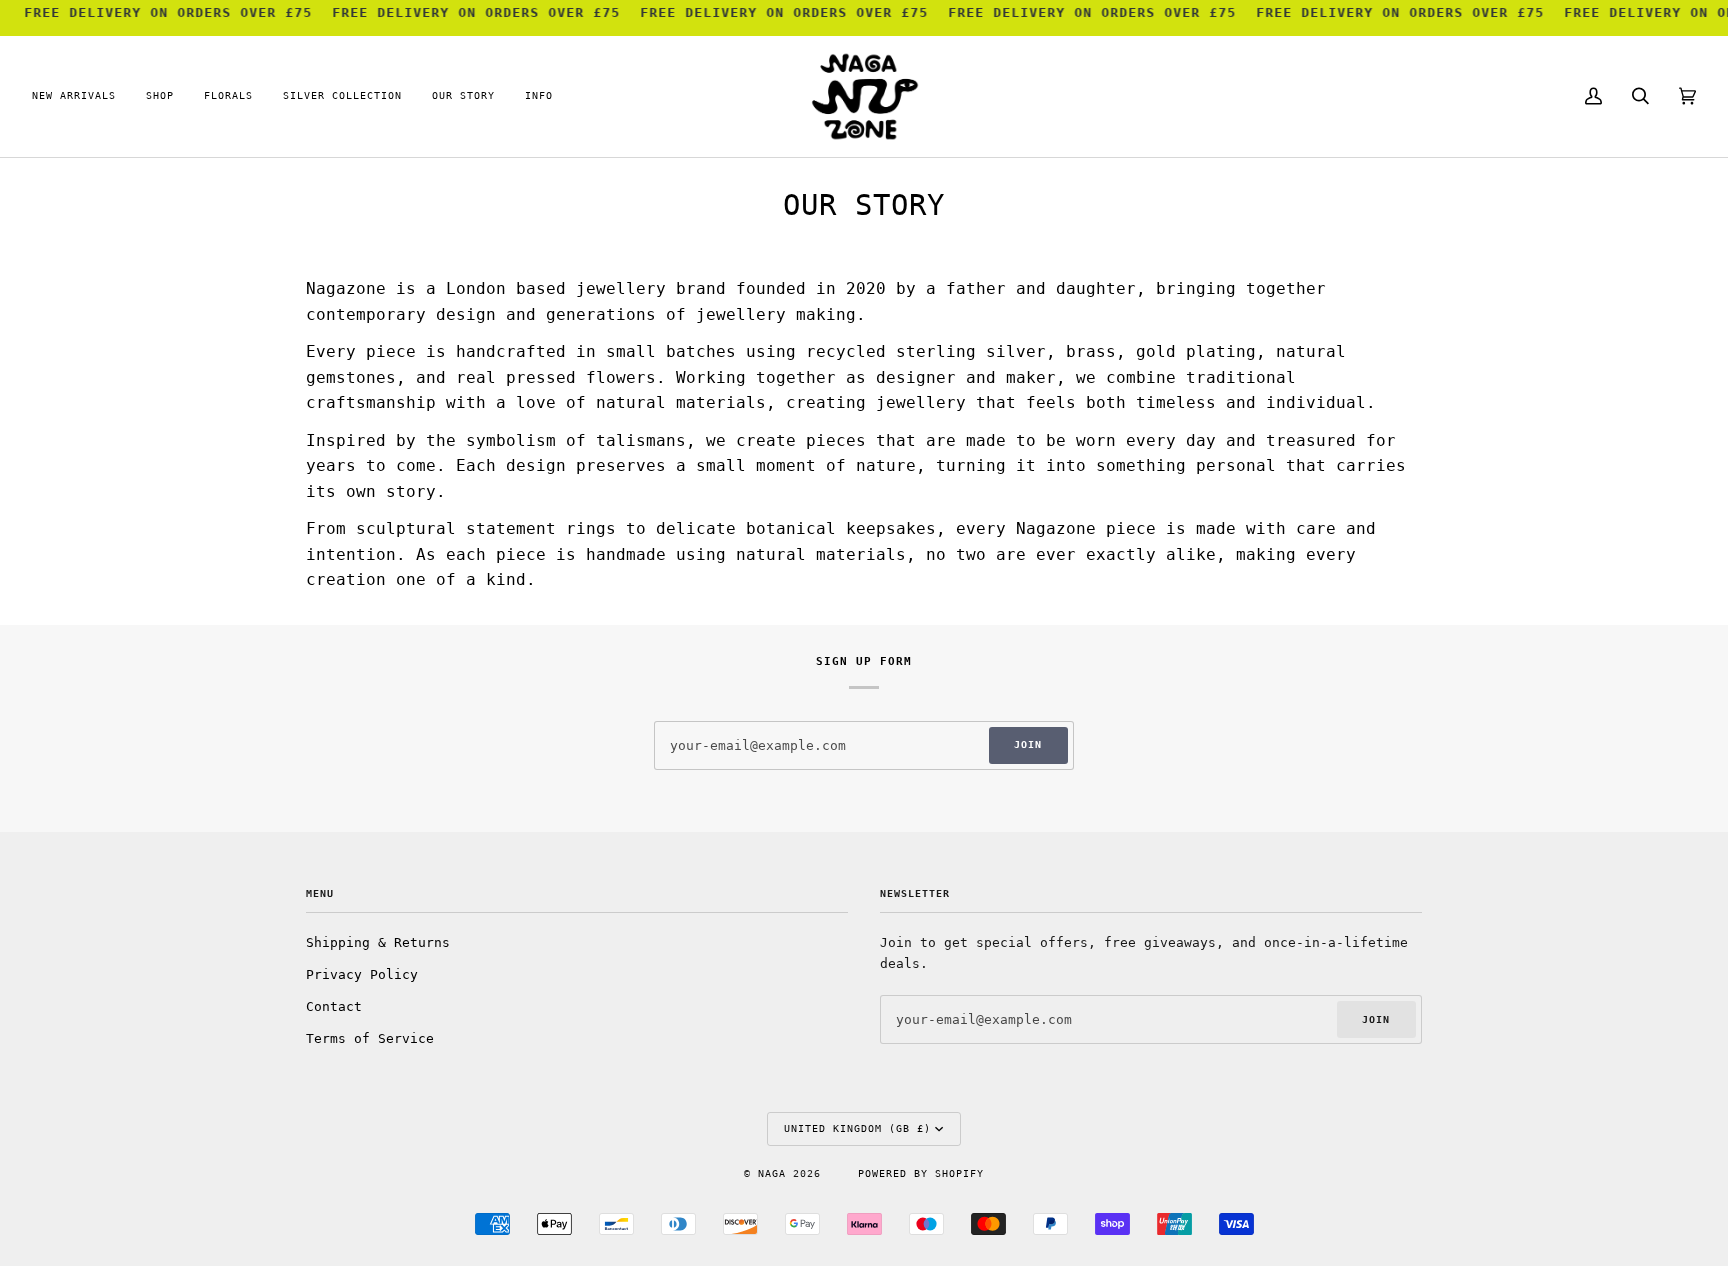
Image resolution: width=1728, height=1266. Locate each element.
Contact (334, 1006)
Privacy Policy (362, 974)
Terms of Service (370, 1038)
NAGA (775, 1173)
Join (1028, 744)
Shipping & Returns (378, 942)
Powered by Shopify (921, 1173)
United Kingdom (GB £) (857, 1128)
